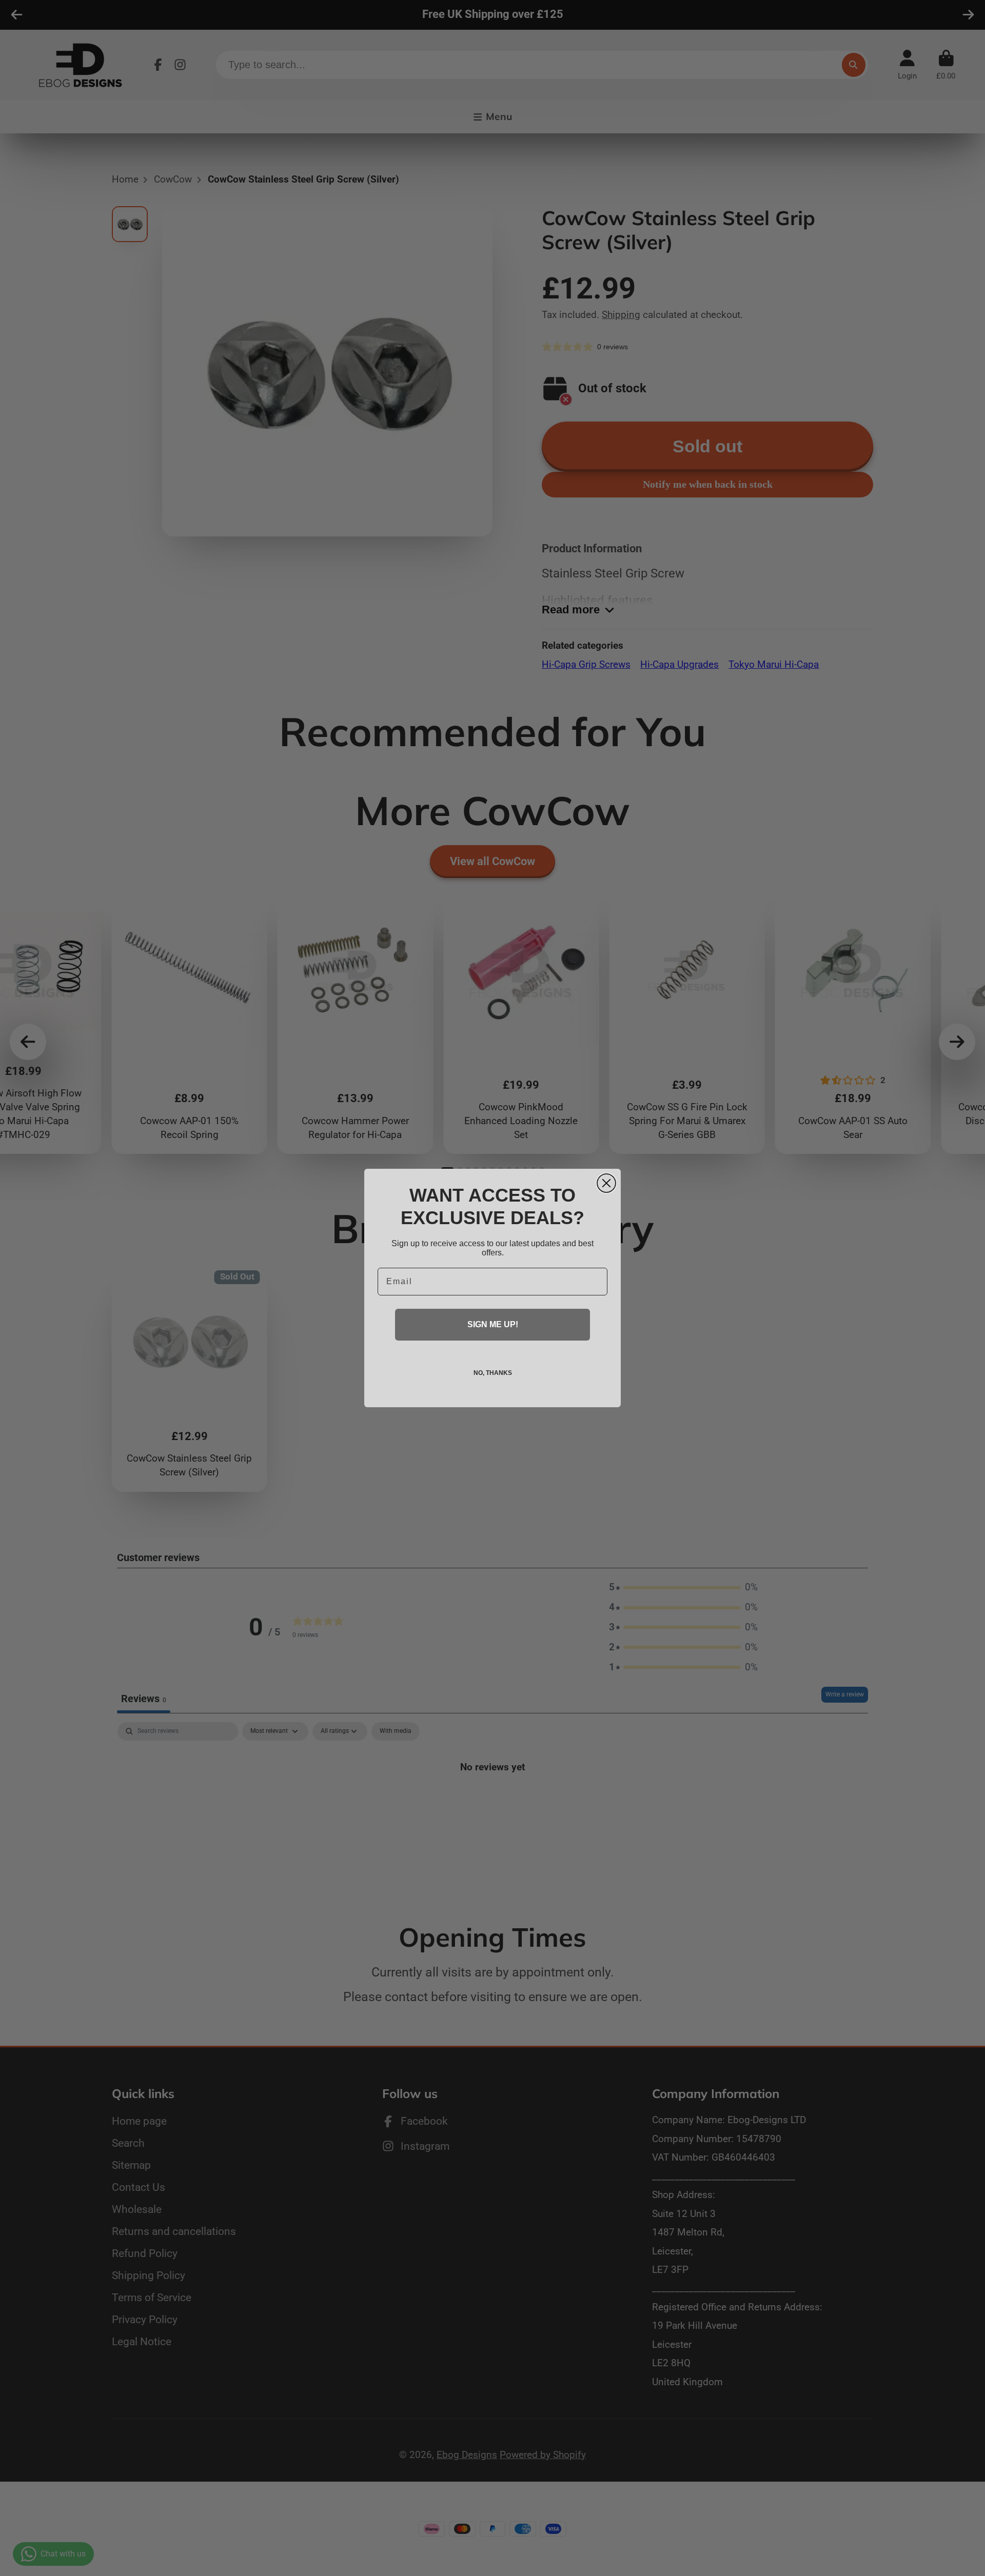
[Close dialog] (606, 1183)
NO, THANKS (493, 1373)
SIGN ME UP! (493, 1324)
